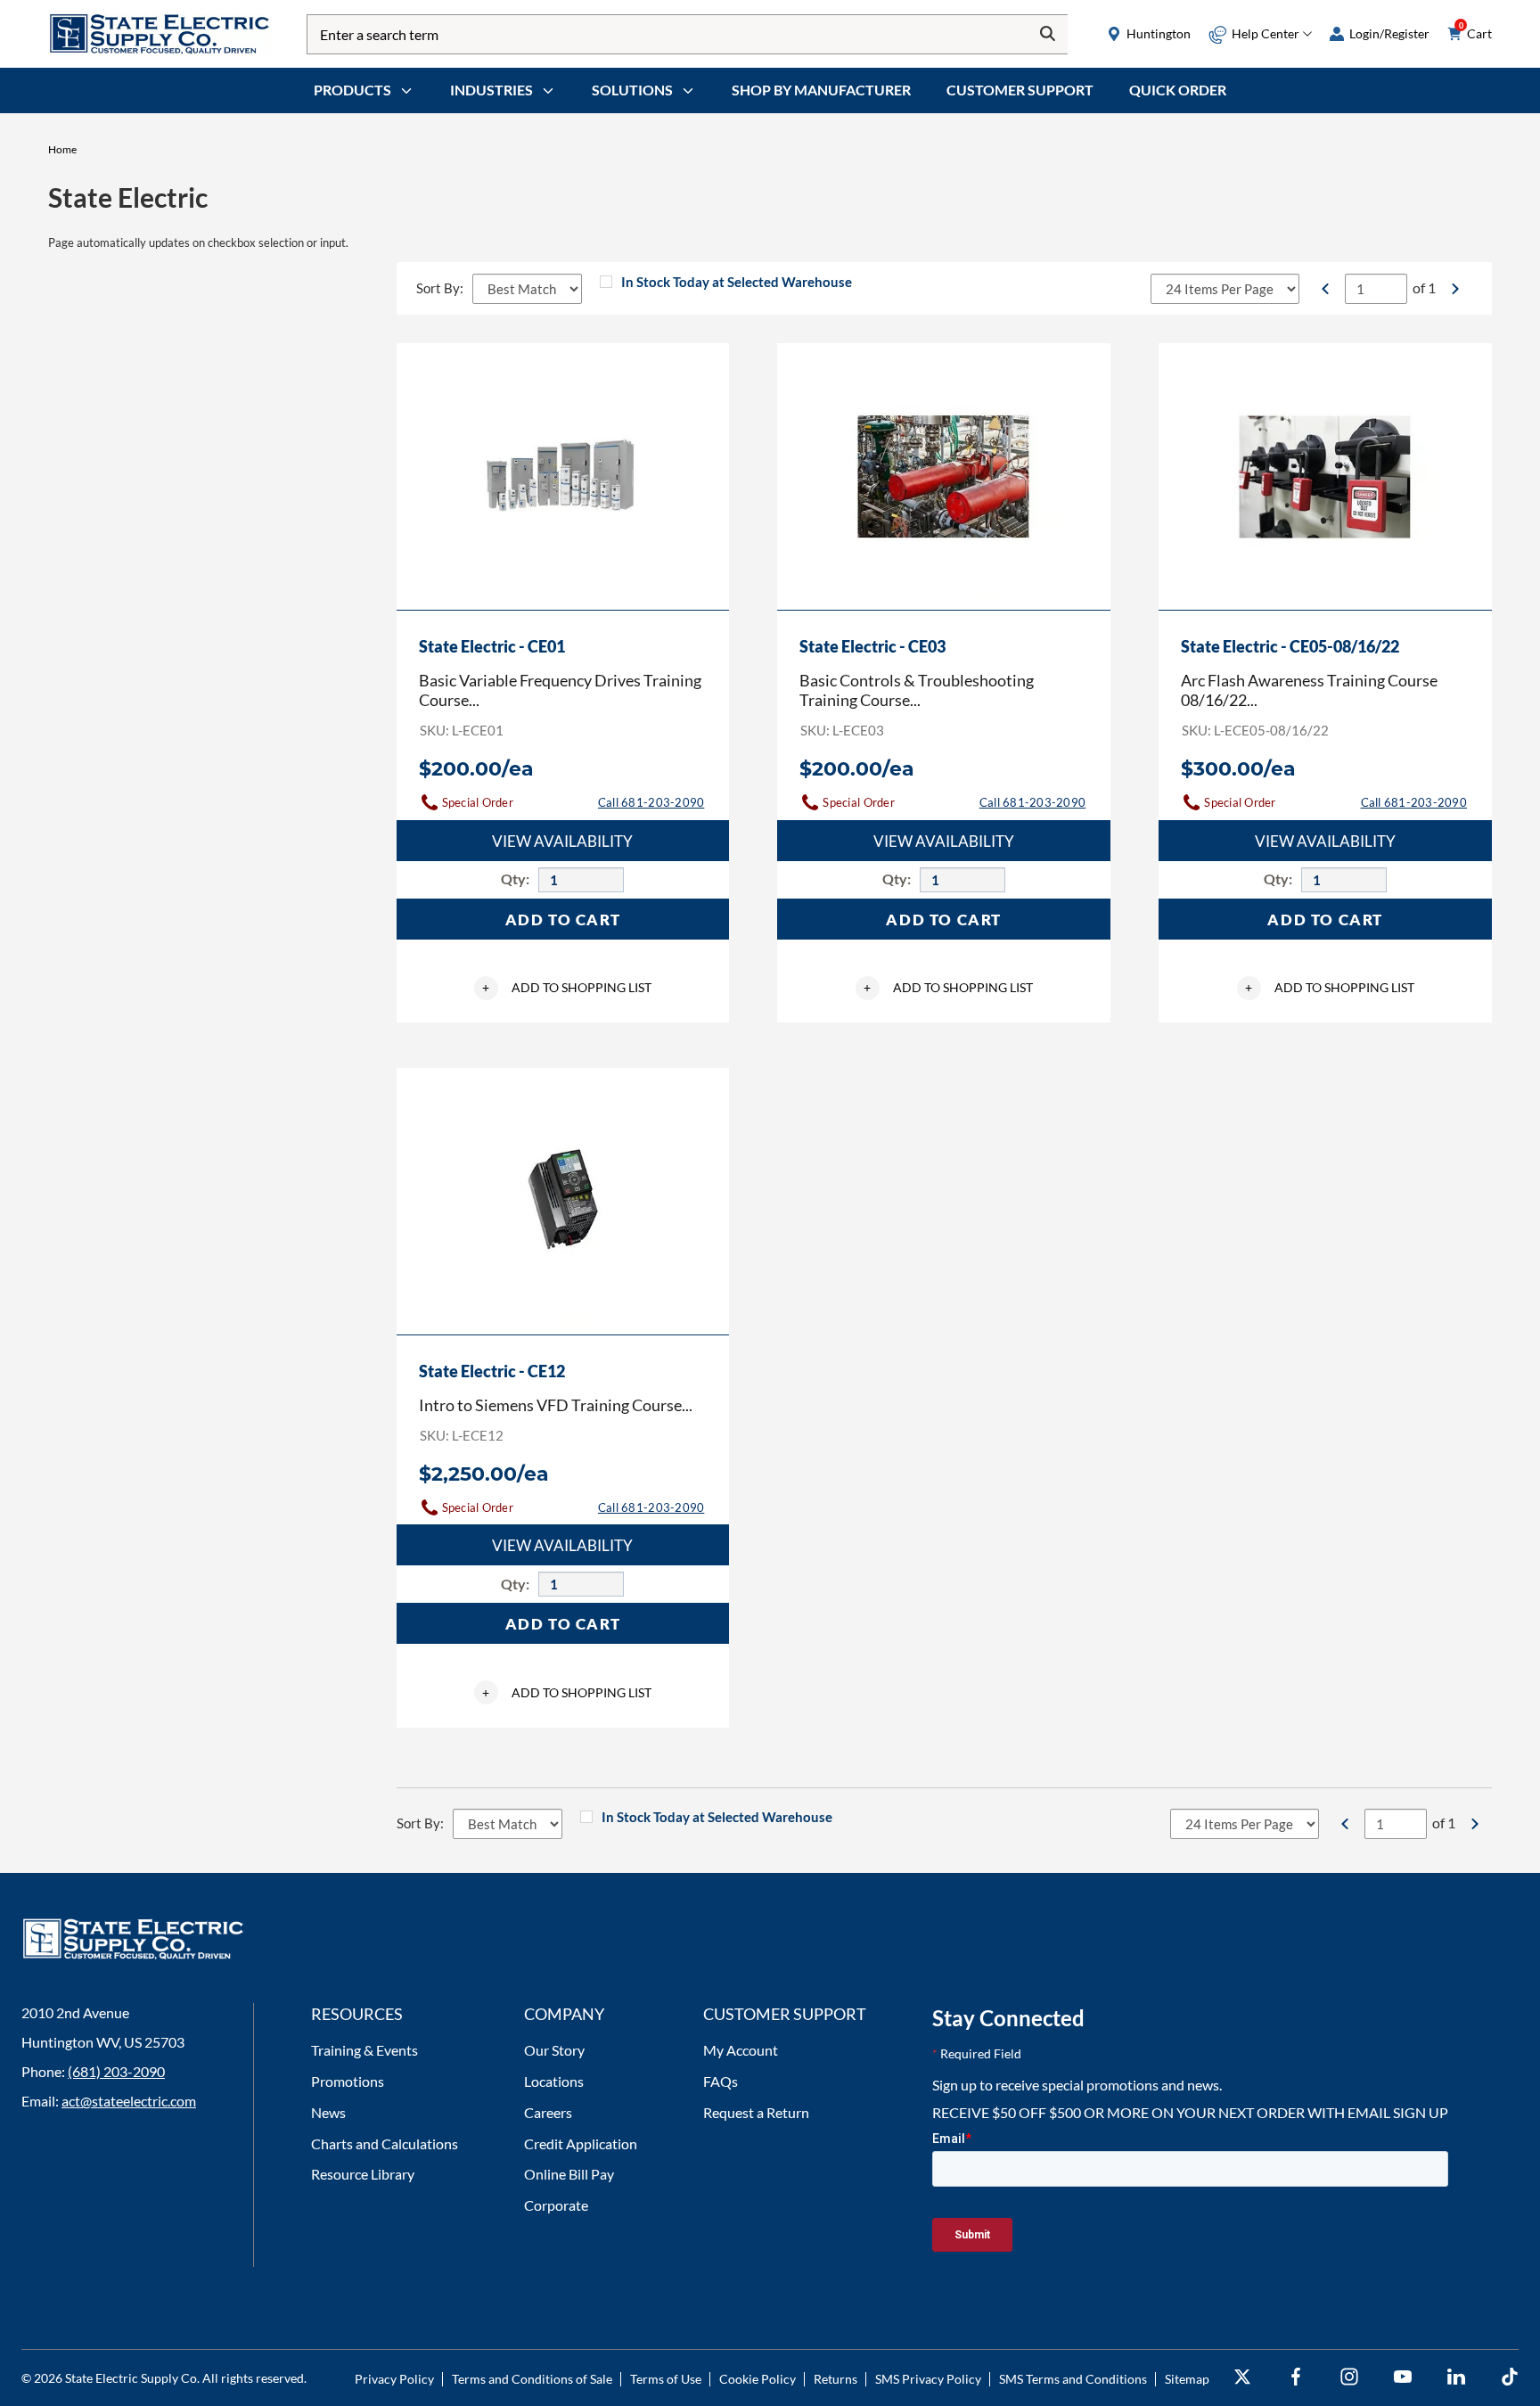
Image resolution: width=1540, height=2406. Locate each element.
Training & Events (365, 2050)
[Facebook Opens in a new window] (1296, 2377)
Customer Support (1020, 90)
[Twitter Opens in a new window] (1242, 2377)
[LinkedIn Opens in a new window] (1456, 2377)
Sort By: (440, 288)
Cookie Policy (758, 2379)
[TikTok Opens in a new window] (1510, 2377)
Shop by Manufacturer (821, 90)
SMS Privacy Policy (928, 2379)
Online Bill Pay (569, 2174)
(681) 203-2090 (116, 2071)
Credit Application (581, 2143)
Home (62, 149)
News (328, 2112)
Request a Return (756, 2112)
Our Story (554, 2050)
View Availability (562, 841)
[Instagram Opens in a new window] (1349, 2377)
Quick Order (1178, 90)
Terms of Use (666, 2379)
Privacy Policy (394, 2379)
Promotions (348, 2081)
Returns (836, 2379)
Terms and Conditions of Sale (532, 2379)
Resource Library (363, 2174)
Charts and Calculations (385, 2143)
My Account (741, 2050)
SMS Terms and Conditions (1073, 2379)
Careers (548, 2112)
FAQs (721, 2081)
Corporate (556, 2205)
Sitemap (1187, 2379)
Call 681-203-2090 (651, 802)
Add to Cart (563, 920)
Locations (554, 2081)
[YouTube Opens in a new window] (1403, 2377)
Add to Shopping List (567, 987)
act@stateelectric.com (129, 2101)
